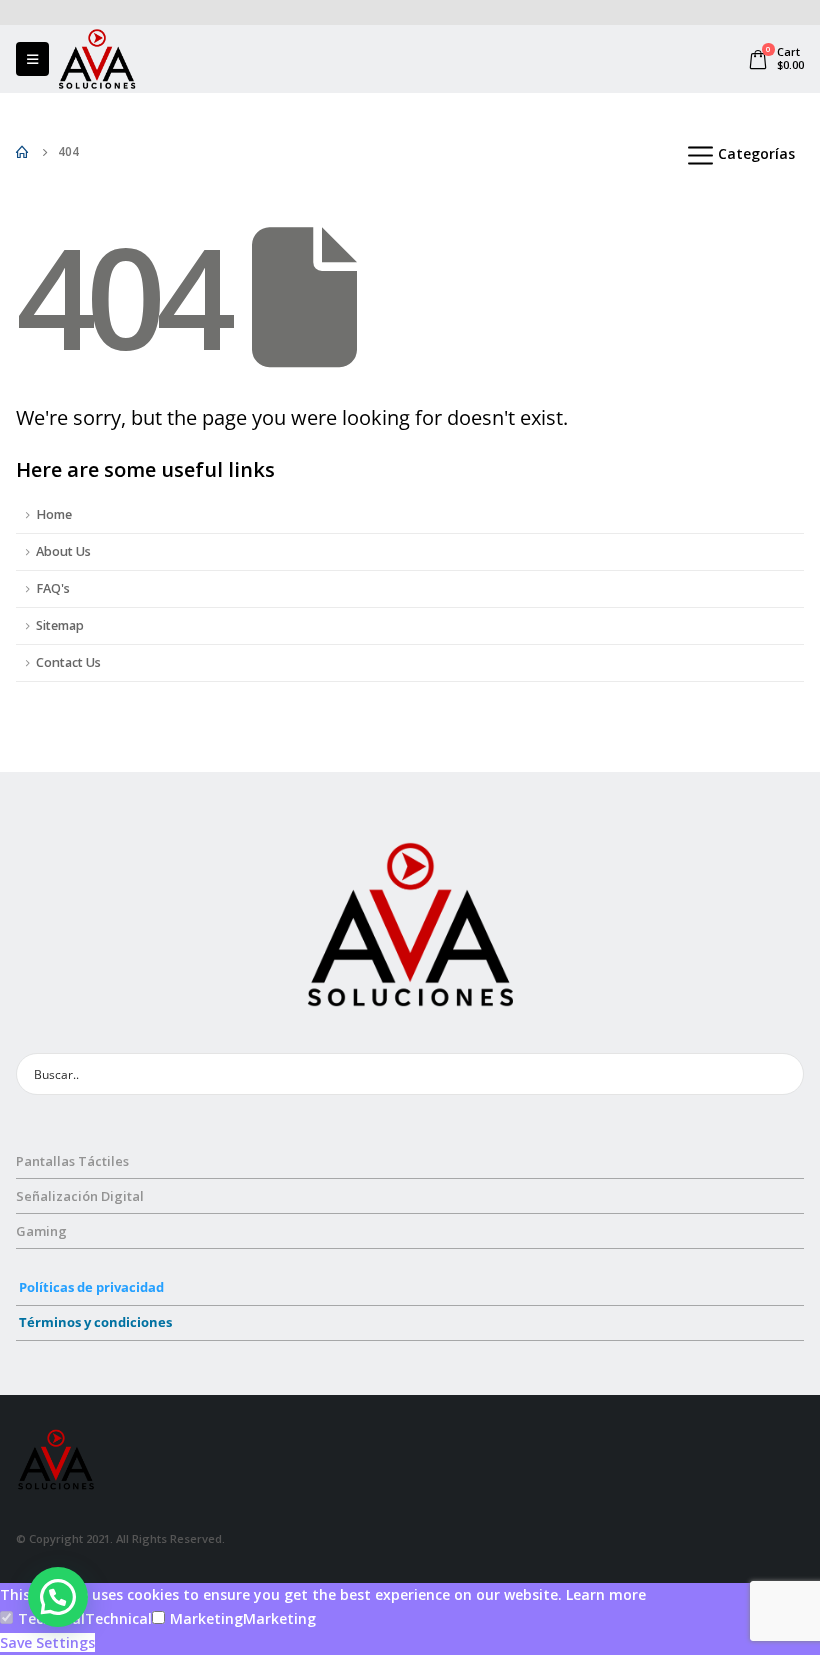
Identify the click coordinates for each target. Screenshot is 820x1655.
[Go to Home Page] (23, 152)
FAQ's (53, 588)
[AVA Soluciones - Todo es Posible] (97, 59)
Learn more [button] (606, 1594)
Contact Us (68, 662)
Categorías (756, 153)
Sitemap (60, 625)
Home (54, 514)
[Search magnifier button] (783, 1074)
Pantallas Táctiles (72, 1161)
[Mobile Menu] (32, 59)
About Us (63, 551)
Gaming (41, 1231)
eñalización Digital (84, 1196)
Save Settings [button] (47, 1642)
